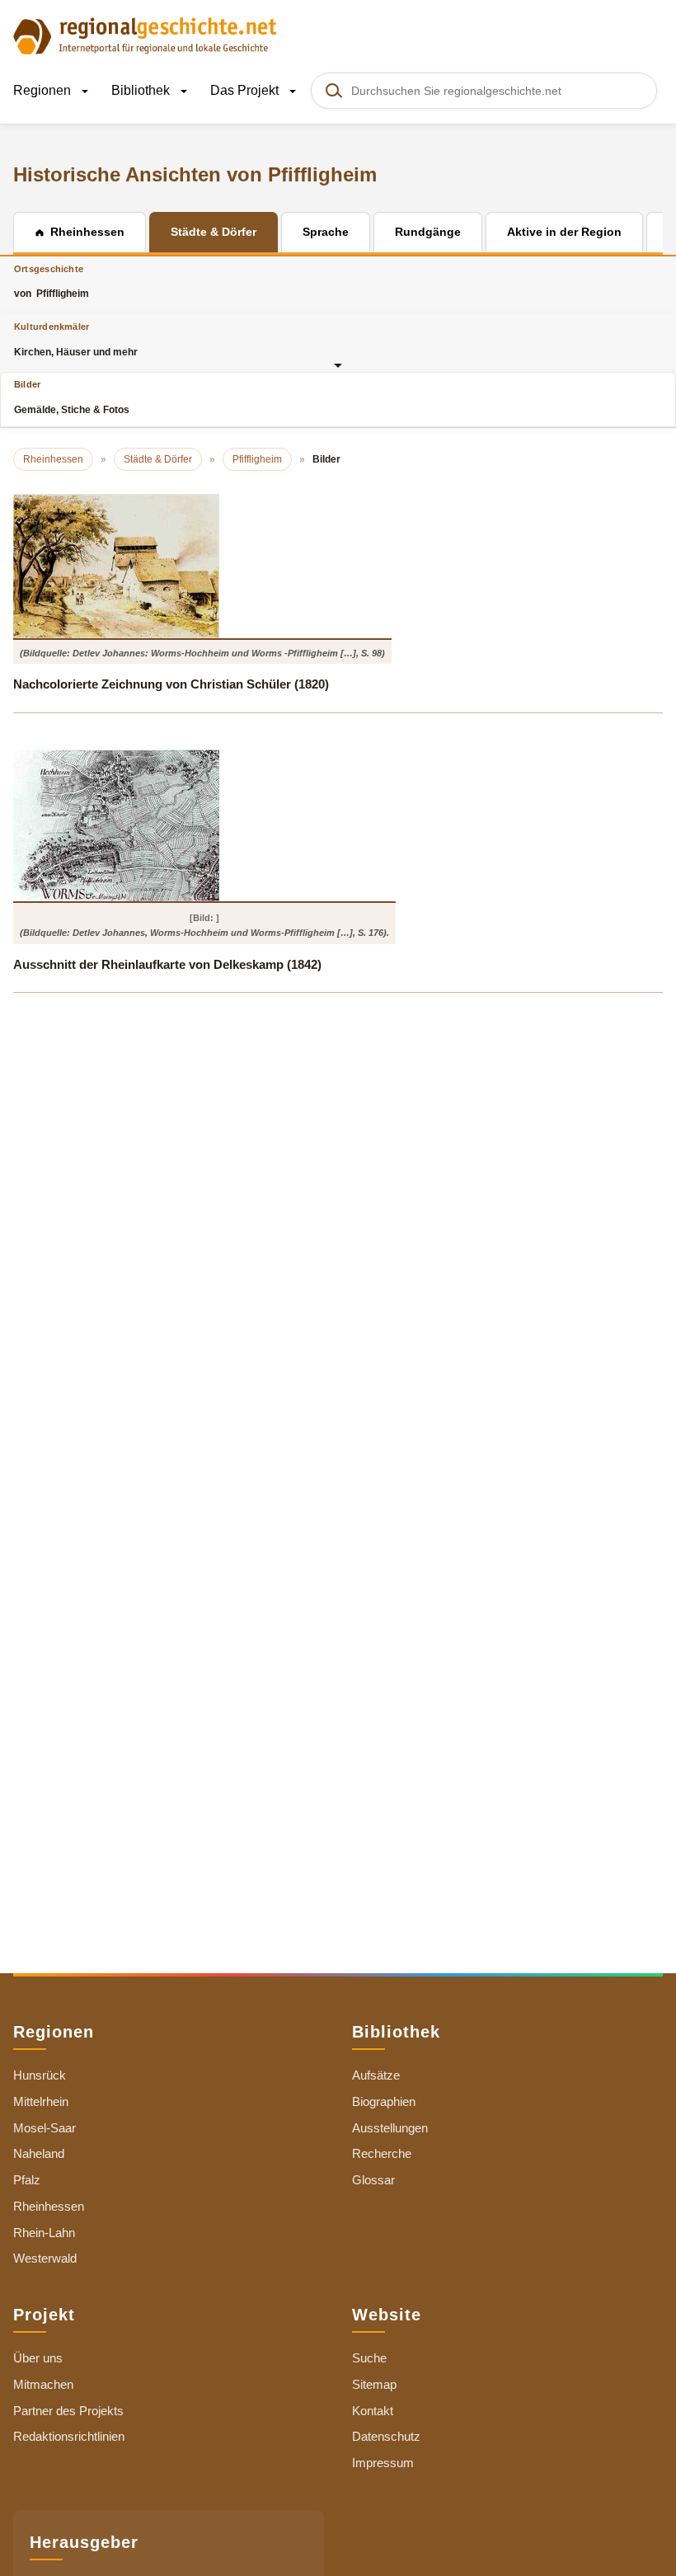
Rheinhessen (49, 2206)
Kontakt (373, 2411)
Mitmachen (43, 2384)
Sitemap (374, 2384)
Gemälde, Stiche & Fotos (72, 397)
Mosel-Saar (45, 2128)
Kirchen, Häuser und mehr (76, 339)
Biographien (384, 2101)
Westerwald (45, 2258)
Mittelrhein (41, 2101)
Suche (369, 2358)
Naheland (39, 2153)
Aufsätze (376, 2075)
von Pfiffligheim (52, 282)
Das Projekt (246, 90)
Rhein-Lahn (44, 2233)
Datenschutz (386, 2436)
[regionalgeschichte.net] (145, 35)
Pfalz (27, 2180)
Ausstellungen (390, 2128)
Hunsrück (40, 2075)
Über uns (38, 2358)
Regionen (44, 90)
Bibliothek (142, 90)
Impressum (383, 2463)
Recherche (382, 2153)
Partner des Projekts (68, 2411)
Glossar (373, 2180)
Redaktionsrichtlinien (69, 2436)
